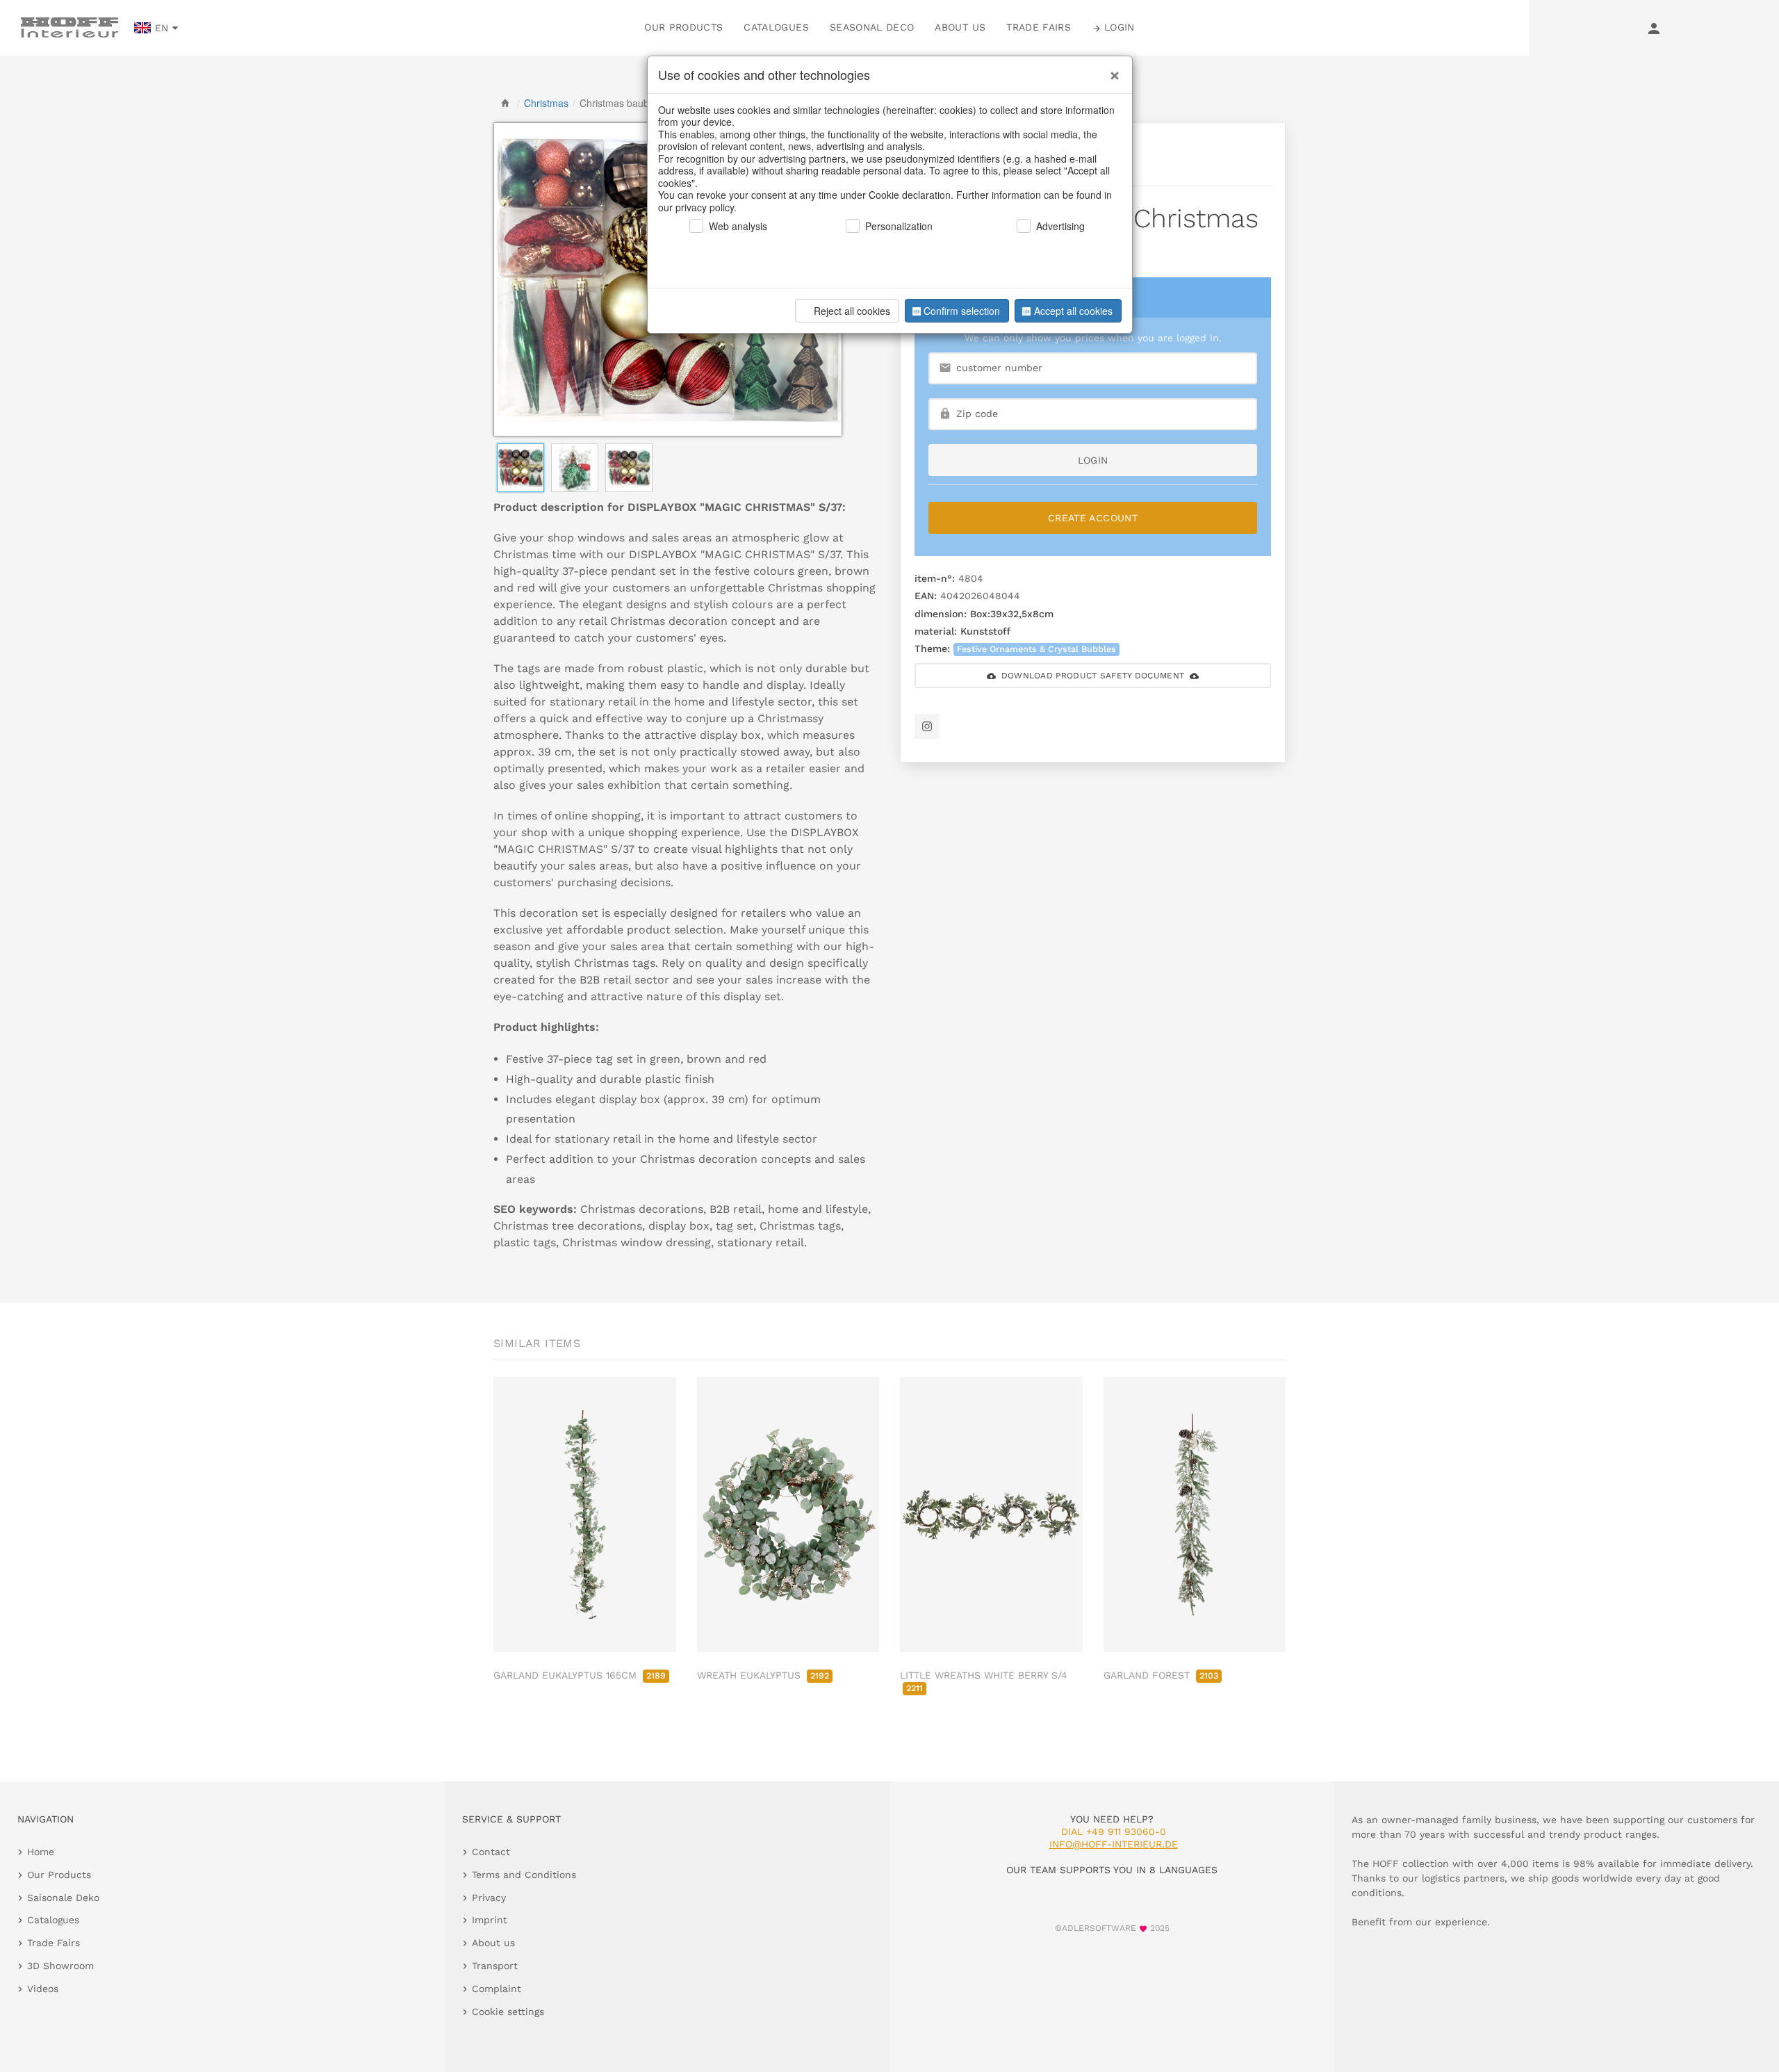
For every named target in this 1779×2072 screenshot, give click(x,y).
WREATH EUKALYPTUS (763, 1675)
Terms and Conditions (524, 1875)
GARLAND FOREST (1161, 1675)
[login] (1654, 28)
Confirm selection (962, 311)
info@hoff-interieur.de (1114, 1844)
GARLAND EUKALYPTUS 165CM (580, 1675)
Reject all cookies (852, 311)
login (1093, 460)
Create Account (1093, 518)
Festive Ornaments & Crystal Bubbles (1036, 649)
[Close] (1111, 70)
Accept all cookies (1073, 311)
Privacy (489, 1898)
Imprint (490, 1920)
